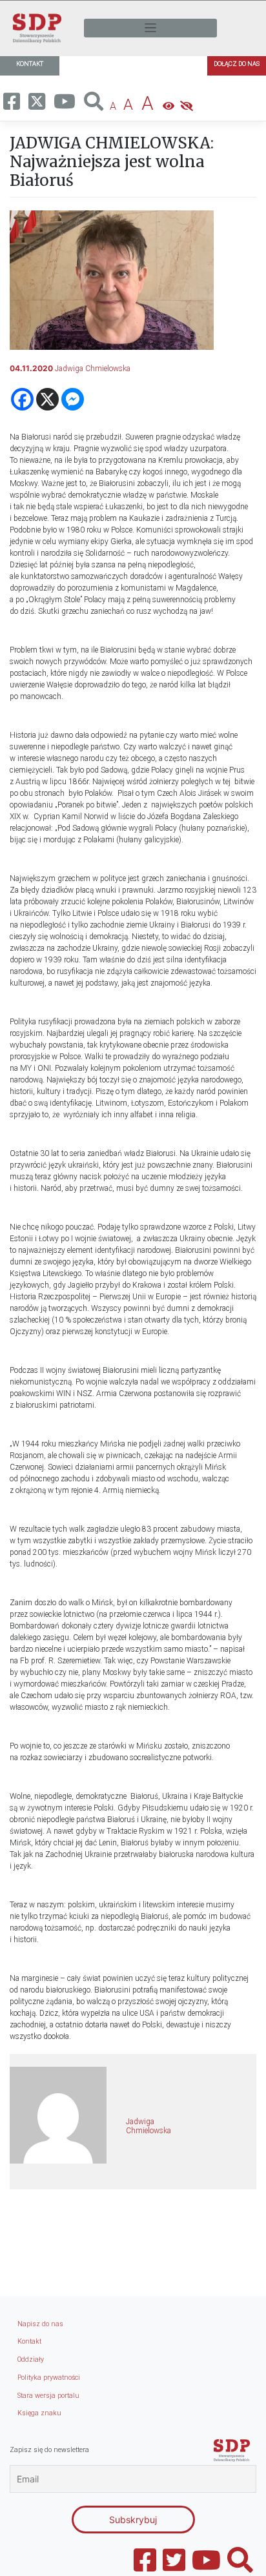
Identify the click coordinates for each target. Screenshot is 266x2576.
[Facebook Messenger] (73, 399)
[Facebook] (22, 399)
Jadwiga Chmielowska (93, 369)
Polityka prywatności (49, 2378)
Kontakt (29, 2341)
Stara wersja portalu (48, 2396)
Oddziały (31, 2359)
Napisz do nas (40, 2324)
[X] (47, 399)
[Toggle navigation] (150, 28)
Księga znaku (39, 2413)
